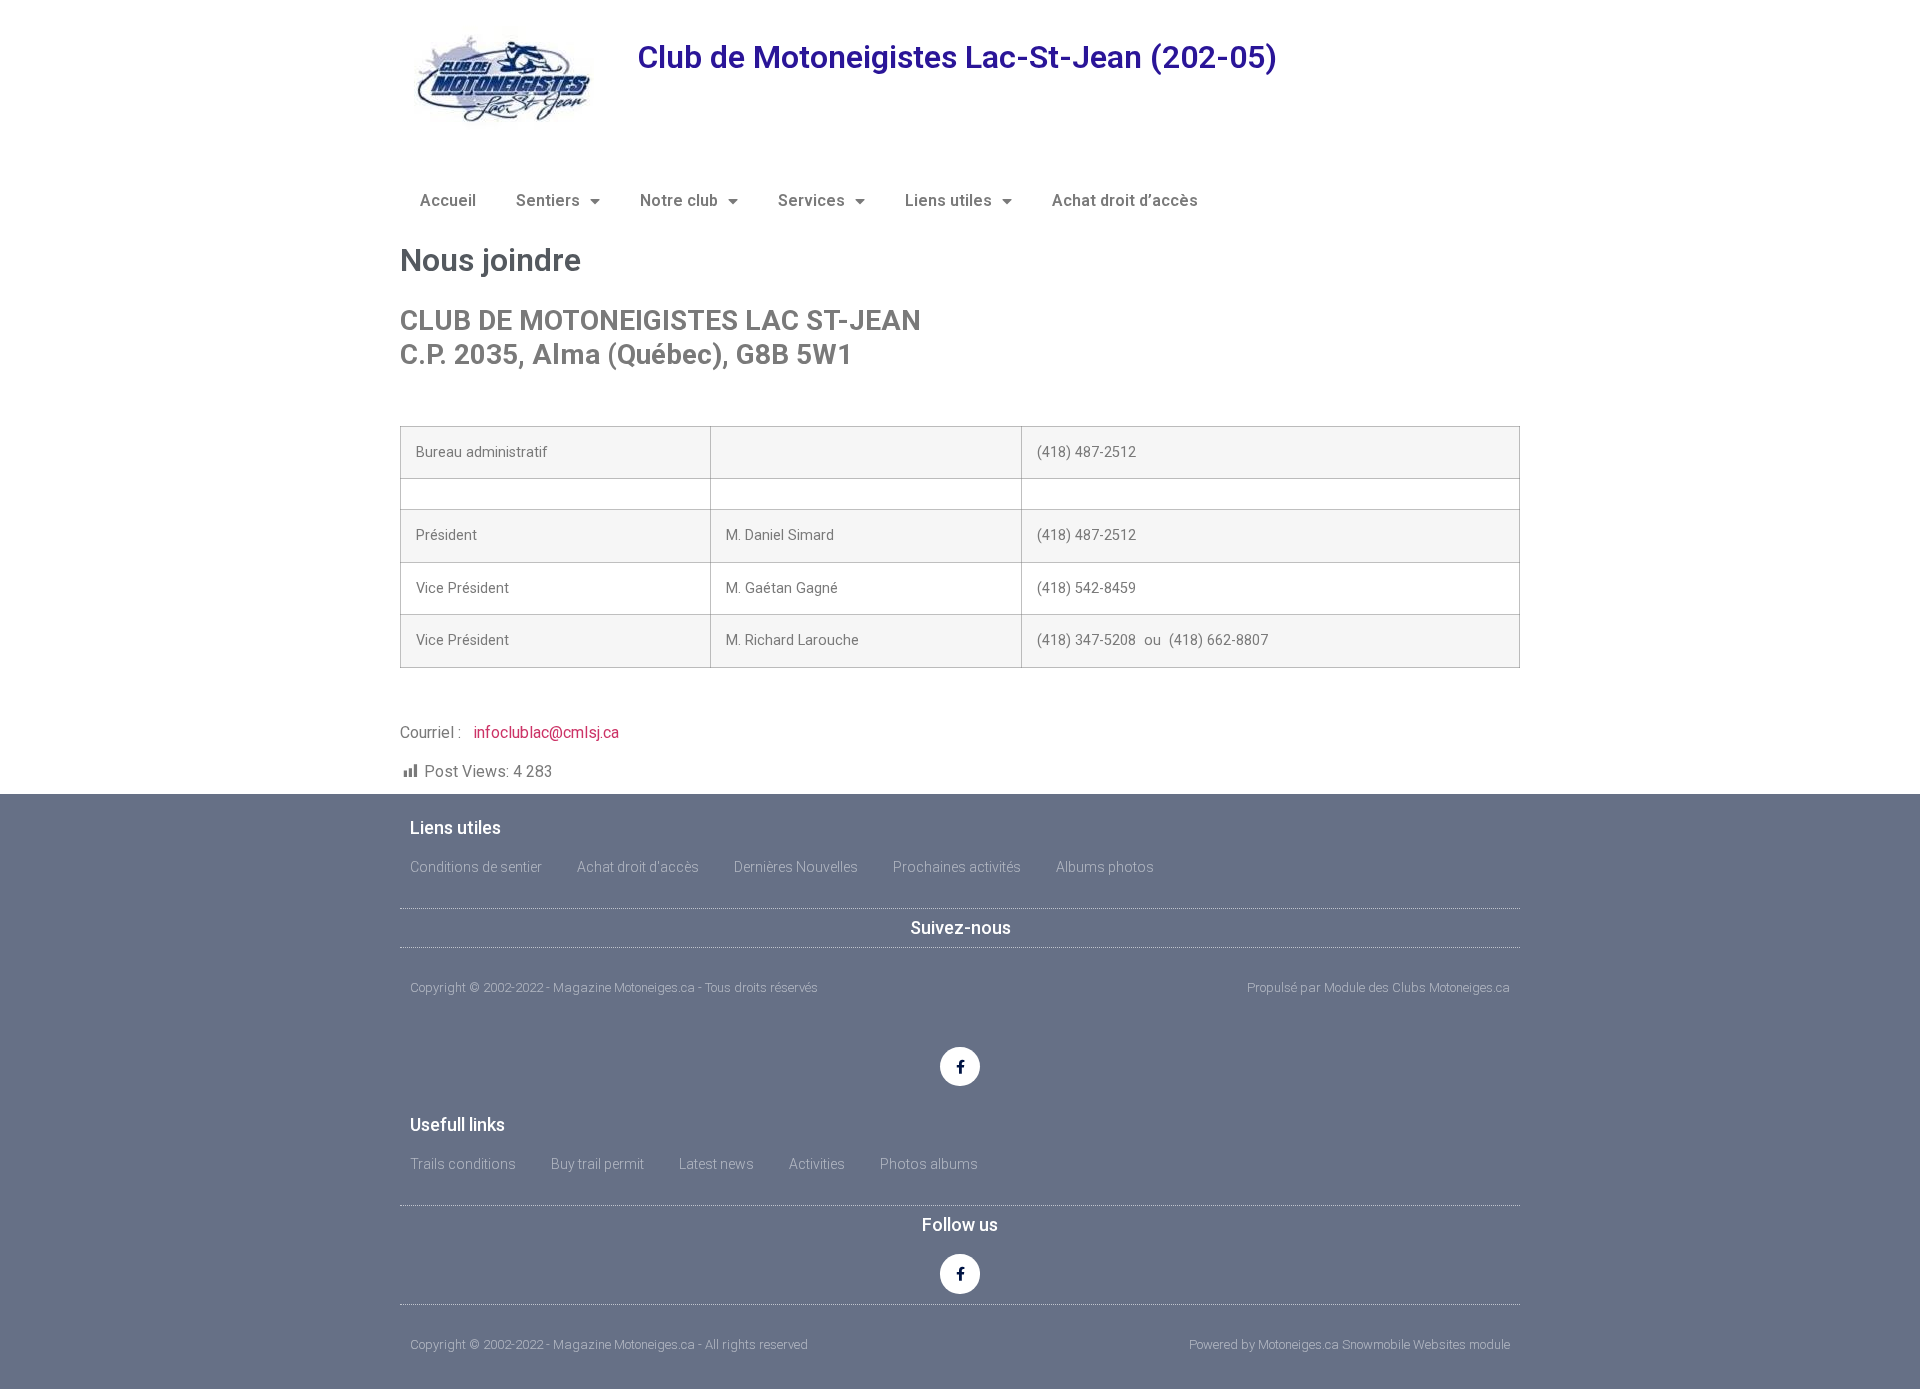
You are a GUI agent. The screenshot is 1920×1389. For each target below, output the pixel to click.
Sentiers (548, 200)
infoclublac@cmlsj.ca (546, 732)
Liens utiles (948, 200)
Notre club (679, 200)
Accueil (448, 200)
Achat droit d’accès (1125, 200)
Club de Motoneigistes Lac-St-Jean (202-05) (957, 57)
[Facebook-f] (959, 1066)
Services (811, 200)
